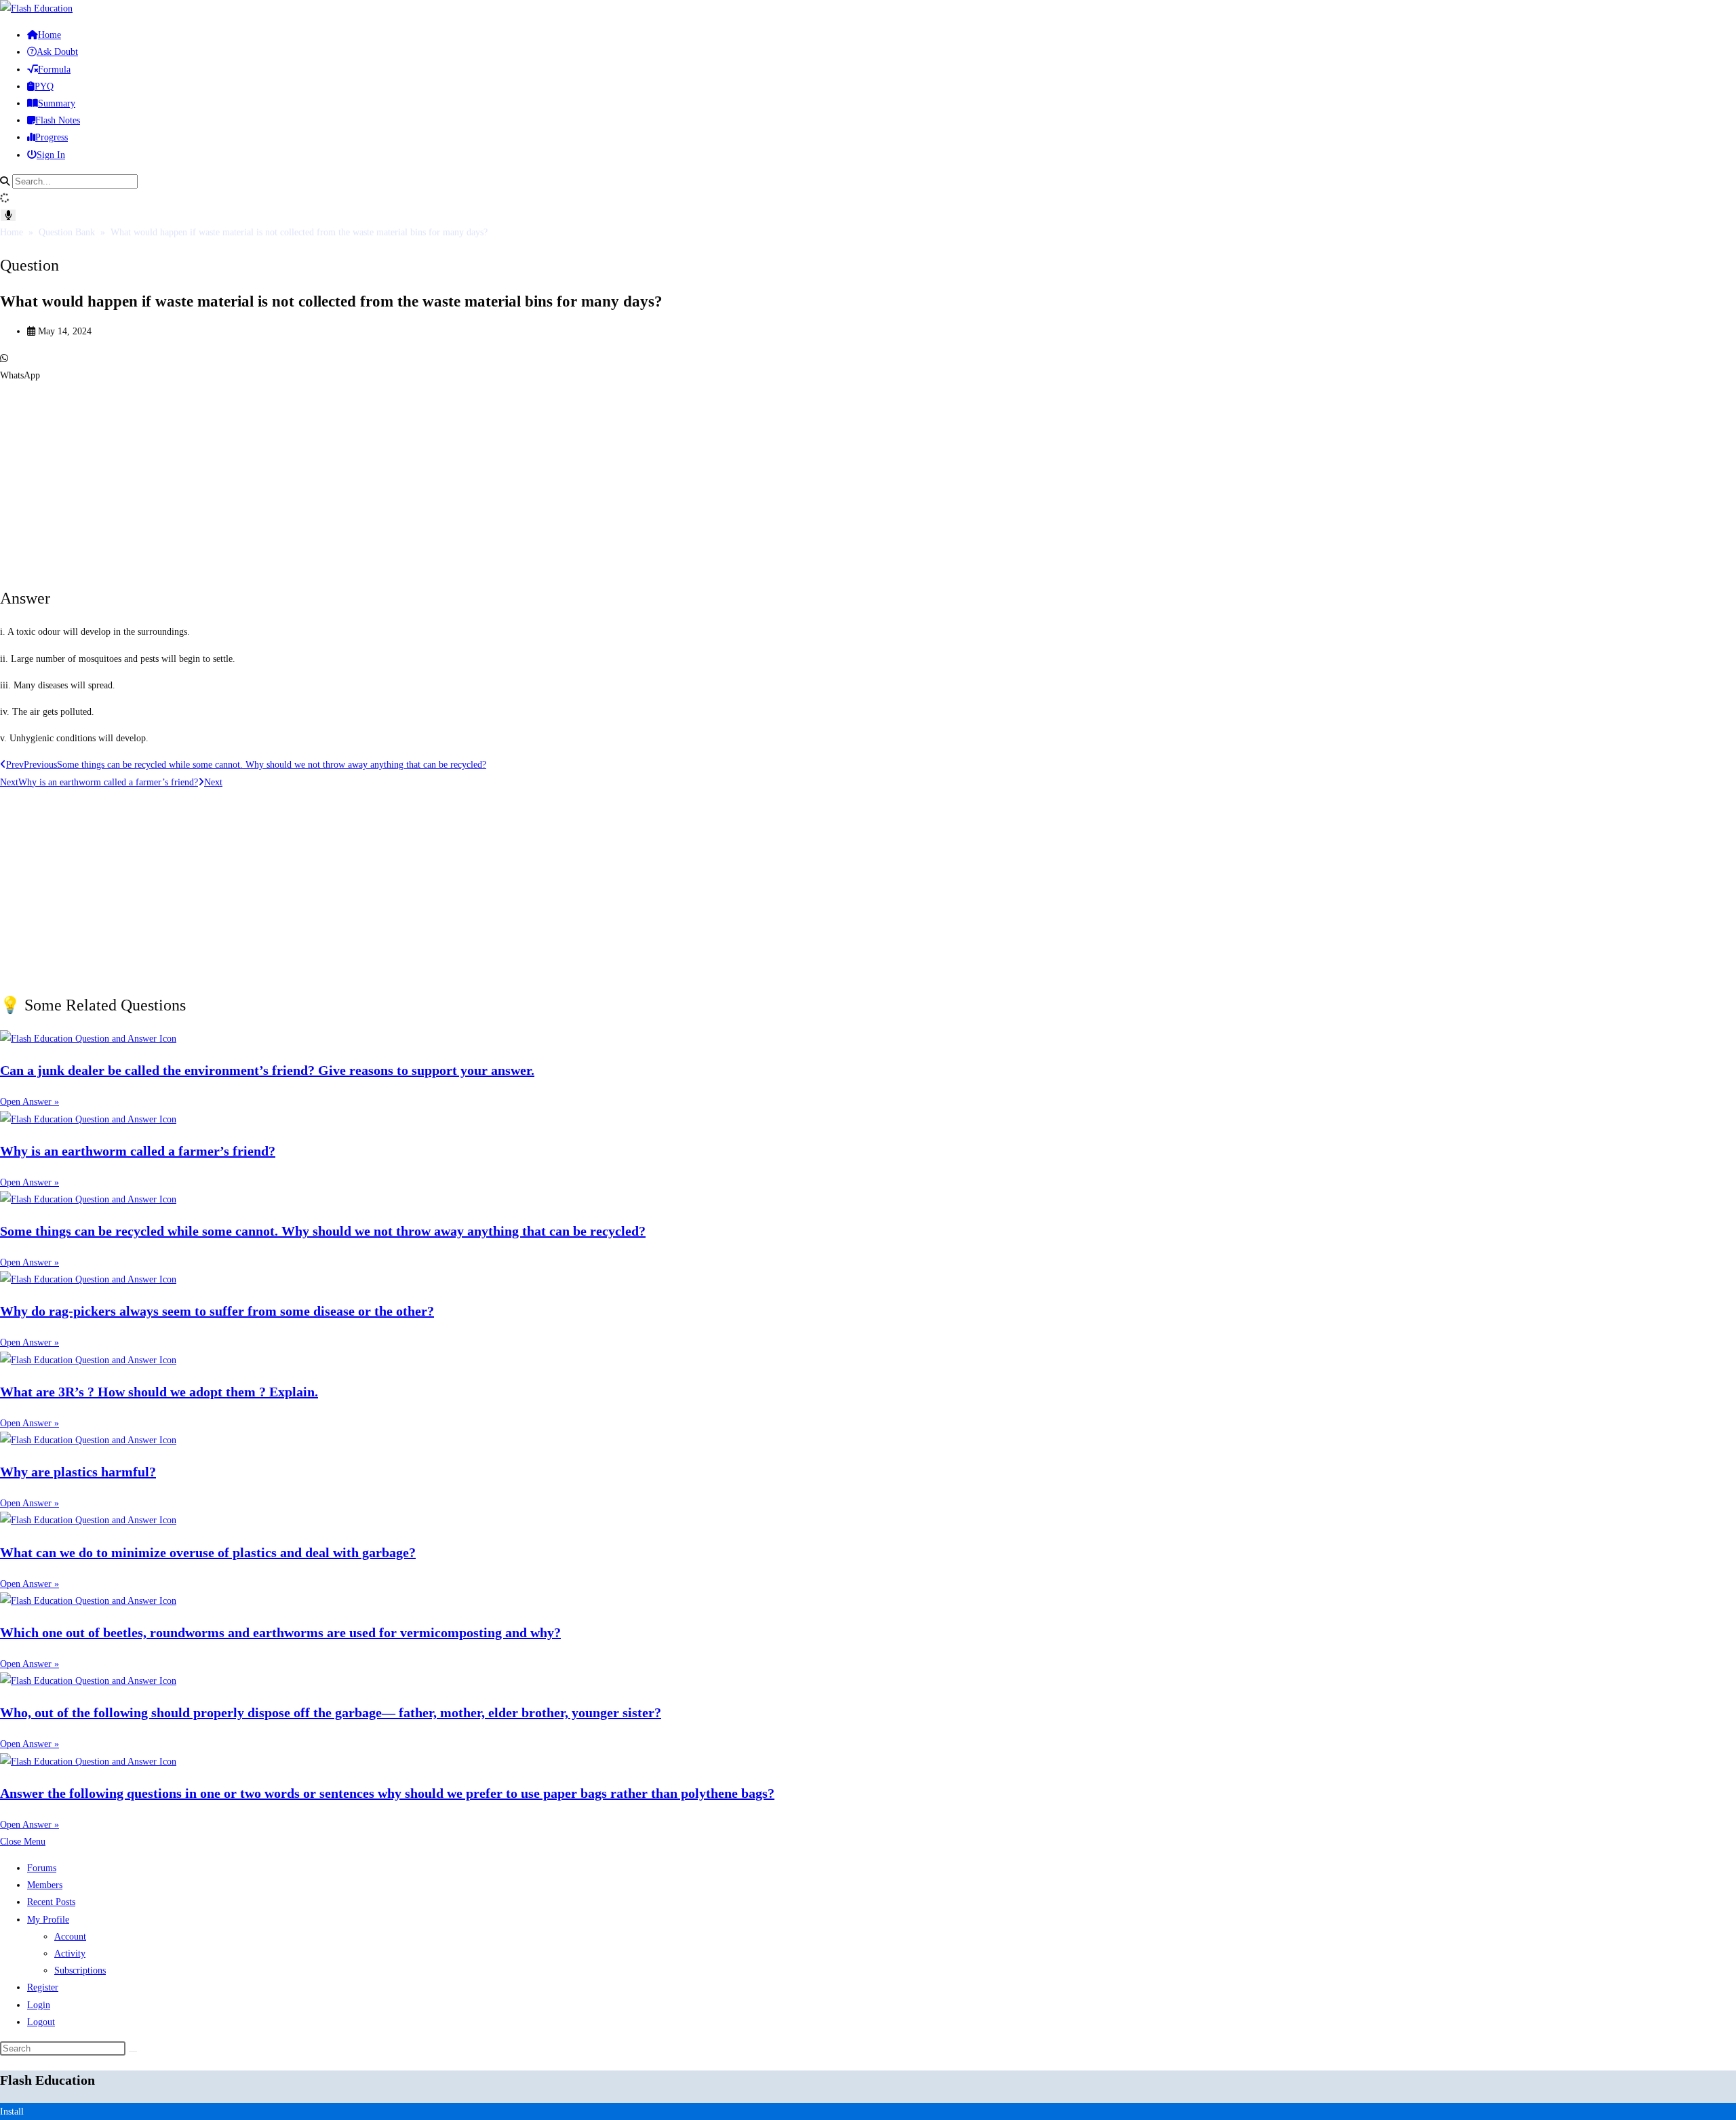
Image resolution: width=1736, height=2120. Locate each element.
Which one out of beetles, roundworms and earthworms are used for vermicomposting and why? (280, 1632)
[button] (868, 367)
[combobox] (75, 181)
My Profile (48, 1920)
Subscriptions (80, 1970)
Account (70, 1937)
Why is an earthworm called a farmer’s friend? (138, 1151)
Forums (42, 1868)
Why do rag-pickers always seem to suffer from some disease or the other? (217, 1311)
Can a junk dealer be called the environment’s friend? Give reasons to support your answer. (267, 1070)
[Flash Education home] (36, 8)
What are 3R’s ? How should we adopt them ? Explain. (159, 1392)
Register (43, 1987)
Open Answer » (29, 1102)
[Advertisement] (407, 479)
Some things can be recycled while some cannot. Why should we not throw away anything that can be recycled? (323, 1231)
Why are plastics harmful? (78, 1472)
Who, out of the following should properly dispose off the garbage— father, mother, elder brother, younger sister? (331, 1712)
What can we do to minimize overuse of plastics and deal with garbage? (208, 1552)
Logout (41, 2022)
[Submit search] (133, 2052)
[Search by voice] (8, 215)
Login (39, 2005)
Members (45, 1885)
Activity (70, 1954)
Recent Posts (51, 1902)
